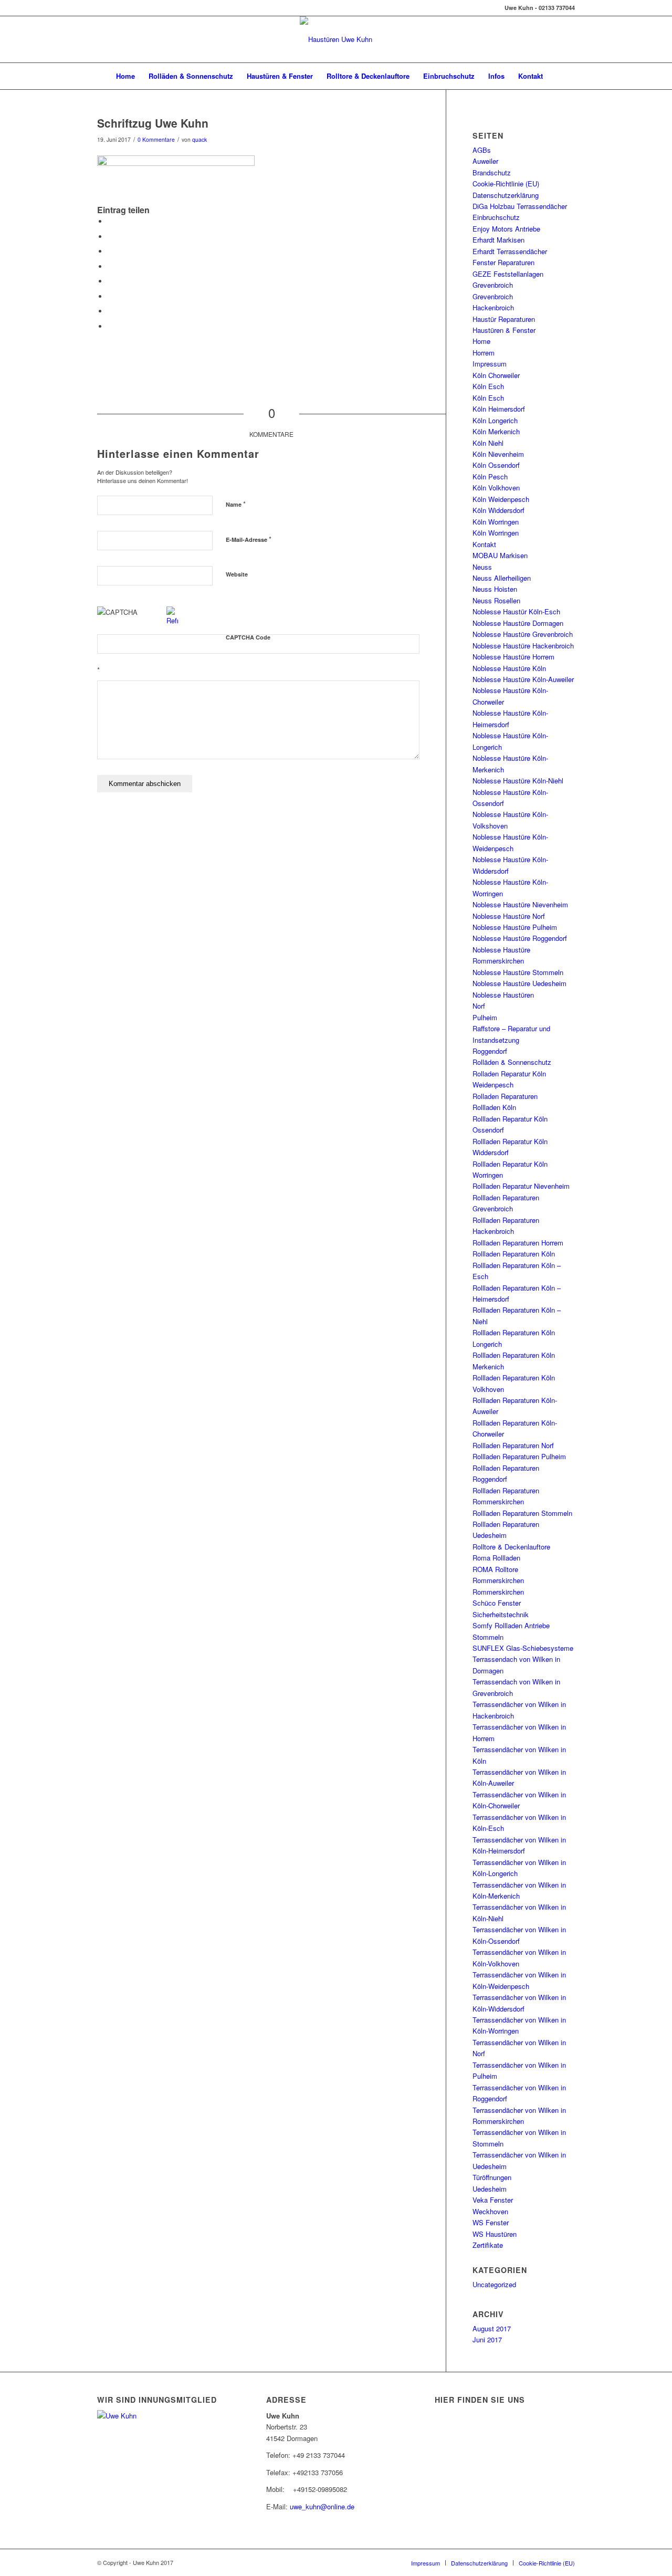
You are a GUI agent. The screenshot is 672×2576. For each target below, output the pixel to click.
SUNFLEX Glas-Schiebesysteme (523, 1648)
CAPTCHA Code (248, 637)
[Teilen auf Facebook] (110, 221)
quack (199, 139)
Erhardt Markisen (498, 240)
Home (481, 341)
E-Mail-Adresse (249, 539)
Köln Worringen (496, 522)
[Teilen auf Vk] (110, 296)
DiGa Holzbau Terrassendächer (520, 206)
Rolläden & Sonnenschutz (512, 1062)
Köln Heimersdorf (499, 409)
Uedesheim (490, 2189)
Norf (479, 1006)
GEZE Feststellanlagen (508, 274)
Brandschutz (492, 172)
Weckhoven (490, 2211)
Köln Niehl (488, 443)
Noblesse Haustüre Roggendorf (520, 938)
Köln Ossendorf (496, 465)
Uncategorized (494, 2284)
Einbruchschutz (496, 217)
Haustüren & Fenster (504, 330)
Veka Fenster (493, 2200)
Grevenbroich (493, 285)
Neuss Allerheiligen (502, 578)
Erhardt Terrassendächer (510, 251)
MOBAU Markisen (500, 555)
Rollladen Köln (494, 1107)
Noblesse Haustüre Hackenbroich (523, 646)
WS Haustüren (495, 2234)
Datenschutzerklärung (506, 195)
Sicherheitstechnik (501, 1614)
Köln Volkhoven (496, 488)
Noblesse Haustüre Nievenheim (520, 904)
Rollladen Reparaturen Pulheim (519, 1456)
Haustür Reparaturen (504, 319)
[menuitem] (125, 76)
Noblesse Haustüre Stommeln (518, 972)
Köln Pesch (490, 477)
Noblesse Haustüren (503, 995)
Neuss (482, 567)
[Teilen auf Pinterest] (110, 251)
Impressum (490, 364)
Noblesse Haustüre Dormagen (518, 623)
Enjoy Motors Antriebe (506, 229)
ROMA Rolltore (495, 1569)
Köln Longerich (495, 420)
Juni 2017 (487, 2339)
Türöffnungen (492, 2177)
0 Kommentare (156, 139)
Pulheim (485, 1017)
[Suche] (556, 76)
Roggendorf (490, 1051)
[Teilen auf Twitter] (110, 237)
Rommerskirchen (498, 1580)
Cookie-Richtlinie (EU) (506, 184)
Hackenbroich (493, 307)
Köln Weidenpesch (501, 499)
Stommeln (488, 1637)
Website (237, 574)
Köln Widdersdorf (498, 510)
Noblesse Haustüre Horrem (513, 657)
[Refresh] (172, 620)
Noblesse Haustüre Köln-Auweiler (523, 679)
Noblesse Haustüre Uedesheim (519, 983)
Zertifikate (488, 2245)
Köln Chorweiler (496, 375)
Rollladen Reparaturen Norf (513, 1445)
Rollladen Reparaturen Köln (514, 1254)
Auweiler (485, 161)
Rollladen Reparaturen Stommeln (522, 1513)
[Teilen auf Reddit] (110, 311)
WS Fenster (491, 2222)
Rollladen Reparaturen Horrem (518, 1243)
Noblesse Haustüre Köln (509, 668)
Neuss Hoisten (495, 589)
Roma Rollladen (496, 1558)
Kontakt (484, 544)
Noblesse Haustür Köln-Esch (516, 611)
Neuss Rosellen (496, 600)
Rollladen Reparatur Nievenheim (521, 1186)
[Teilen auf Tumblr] (110, 281)
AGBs (482, 150)
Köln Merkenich (496, 431)
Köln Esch (488, 386)
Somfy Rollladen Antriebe (511, 1625)
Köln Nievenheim (498, 454)
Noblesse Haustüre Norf (509, 916)
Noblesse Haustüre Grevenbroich (523, 634)
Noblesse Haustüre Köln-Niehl (518, 781)
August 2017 (492, 2328)
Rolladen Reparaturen (505, 1096)
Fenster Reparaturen (503, 262)
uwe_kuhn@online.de (322, 2506)
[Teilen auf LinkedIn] (110, 266)
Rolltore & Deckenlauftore (511, 1547)
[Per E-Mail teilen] (110, 326)
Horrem (484, 353)
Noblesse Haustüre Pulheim (515, 927)
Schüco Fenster (497, 1603)
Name (236, 504)
